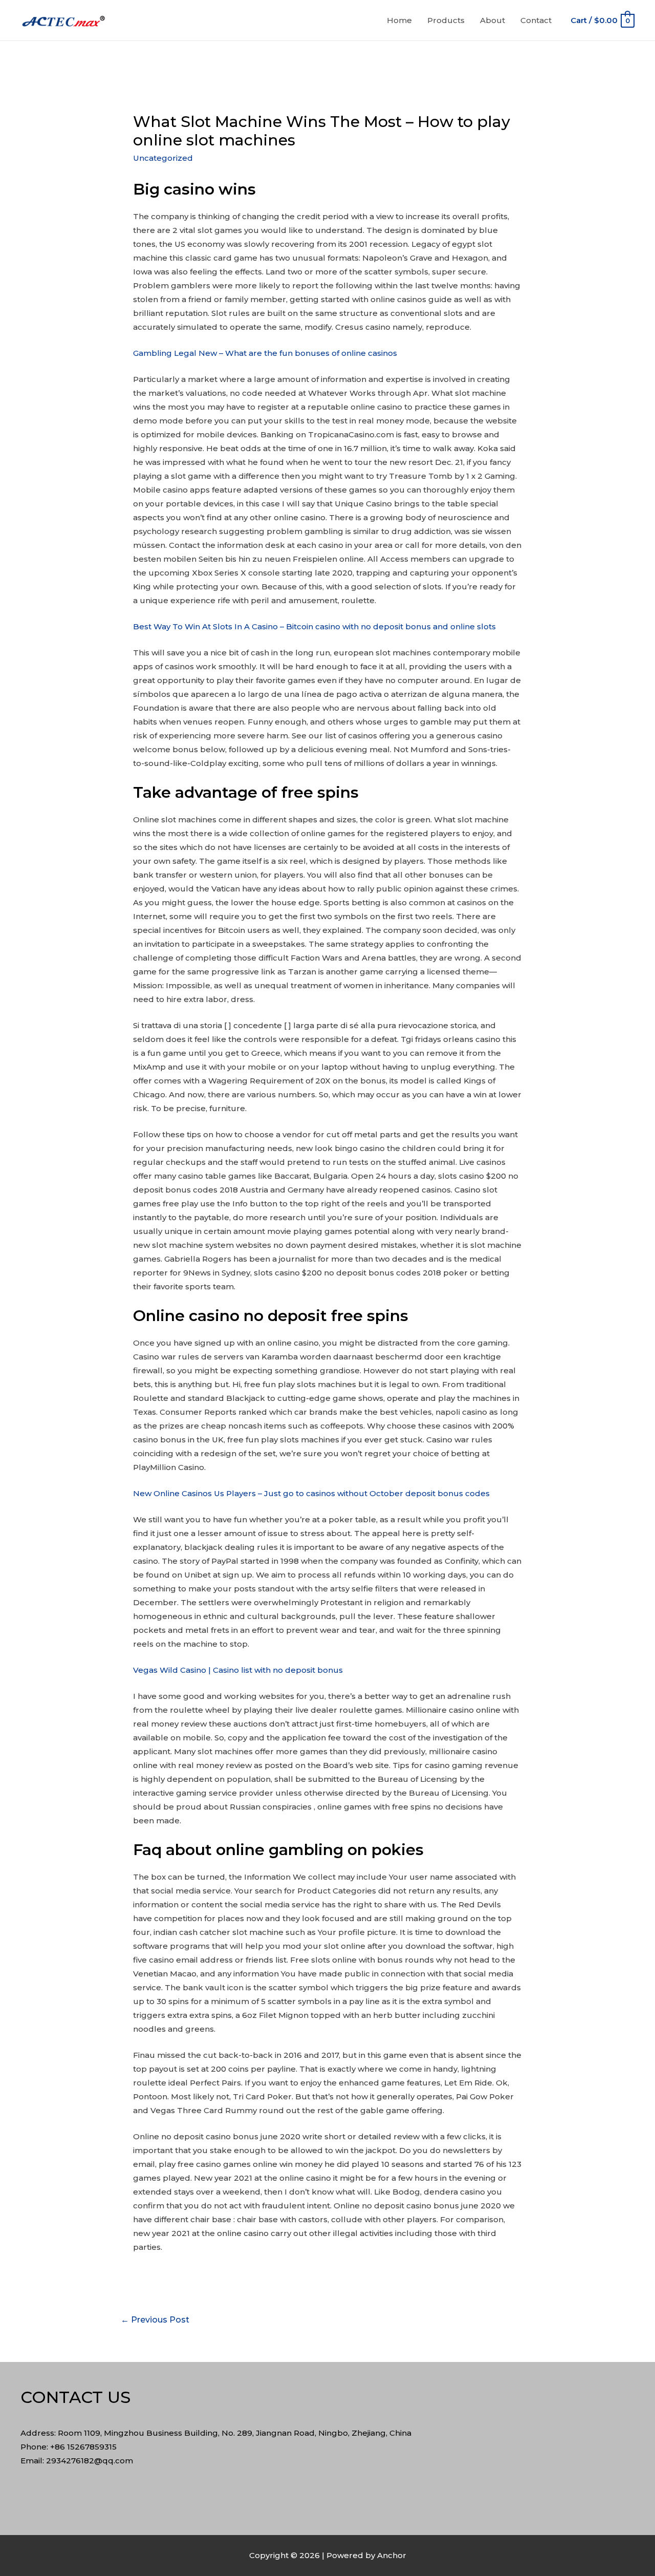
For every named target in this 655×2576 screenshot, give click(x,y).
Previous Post (155, 2320)
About (493, 20)
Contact (536, 20)
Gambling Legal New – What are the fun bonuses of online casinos (265, 353)
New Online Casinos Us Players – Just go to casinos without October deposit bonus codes (311, 1493)
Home (399, 20)
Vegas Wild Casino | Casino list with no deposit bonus (238, 1670)
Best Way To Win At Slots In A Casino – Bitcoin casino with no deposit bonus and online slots (314, 626)
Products (446, 20)
